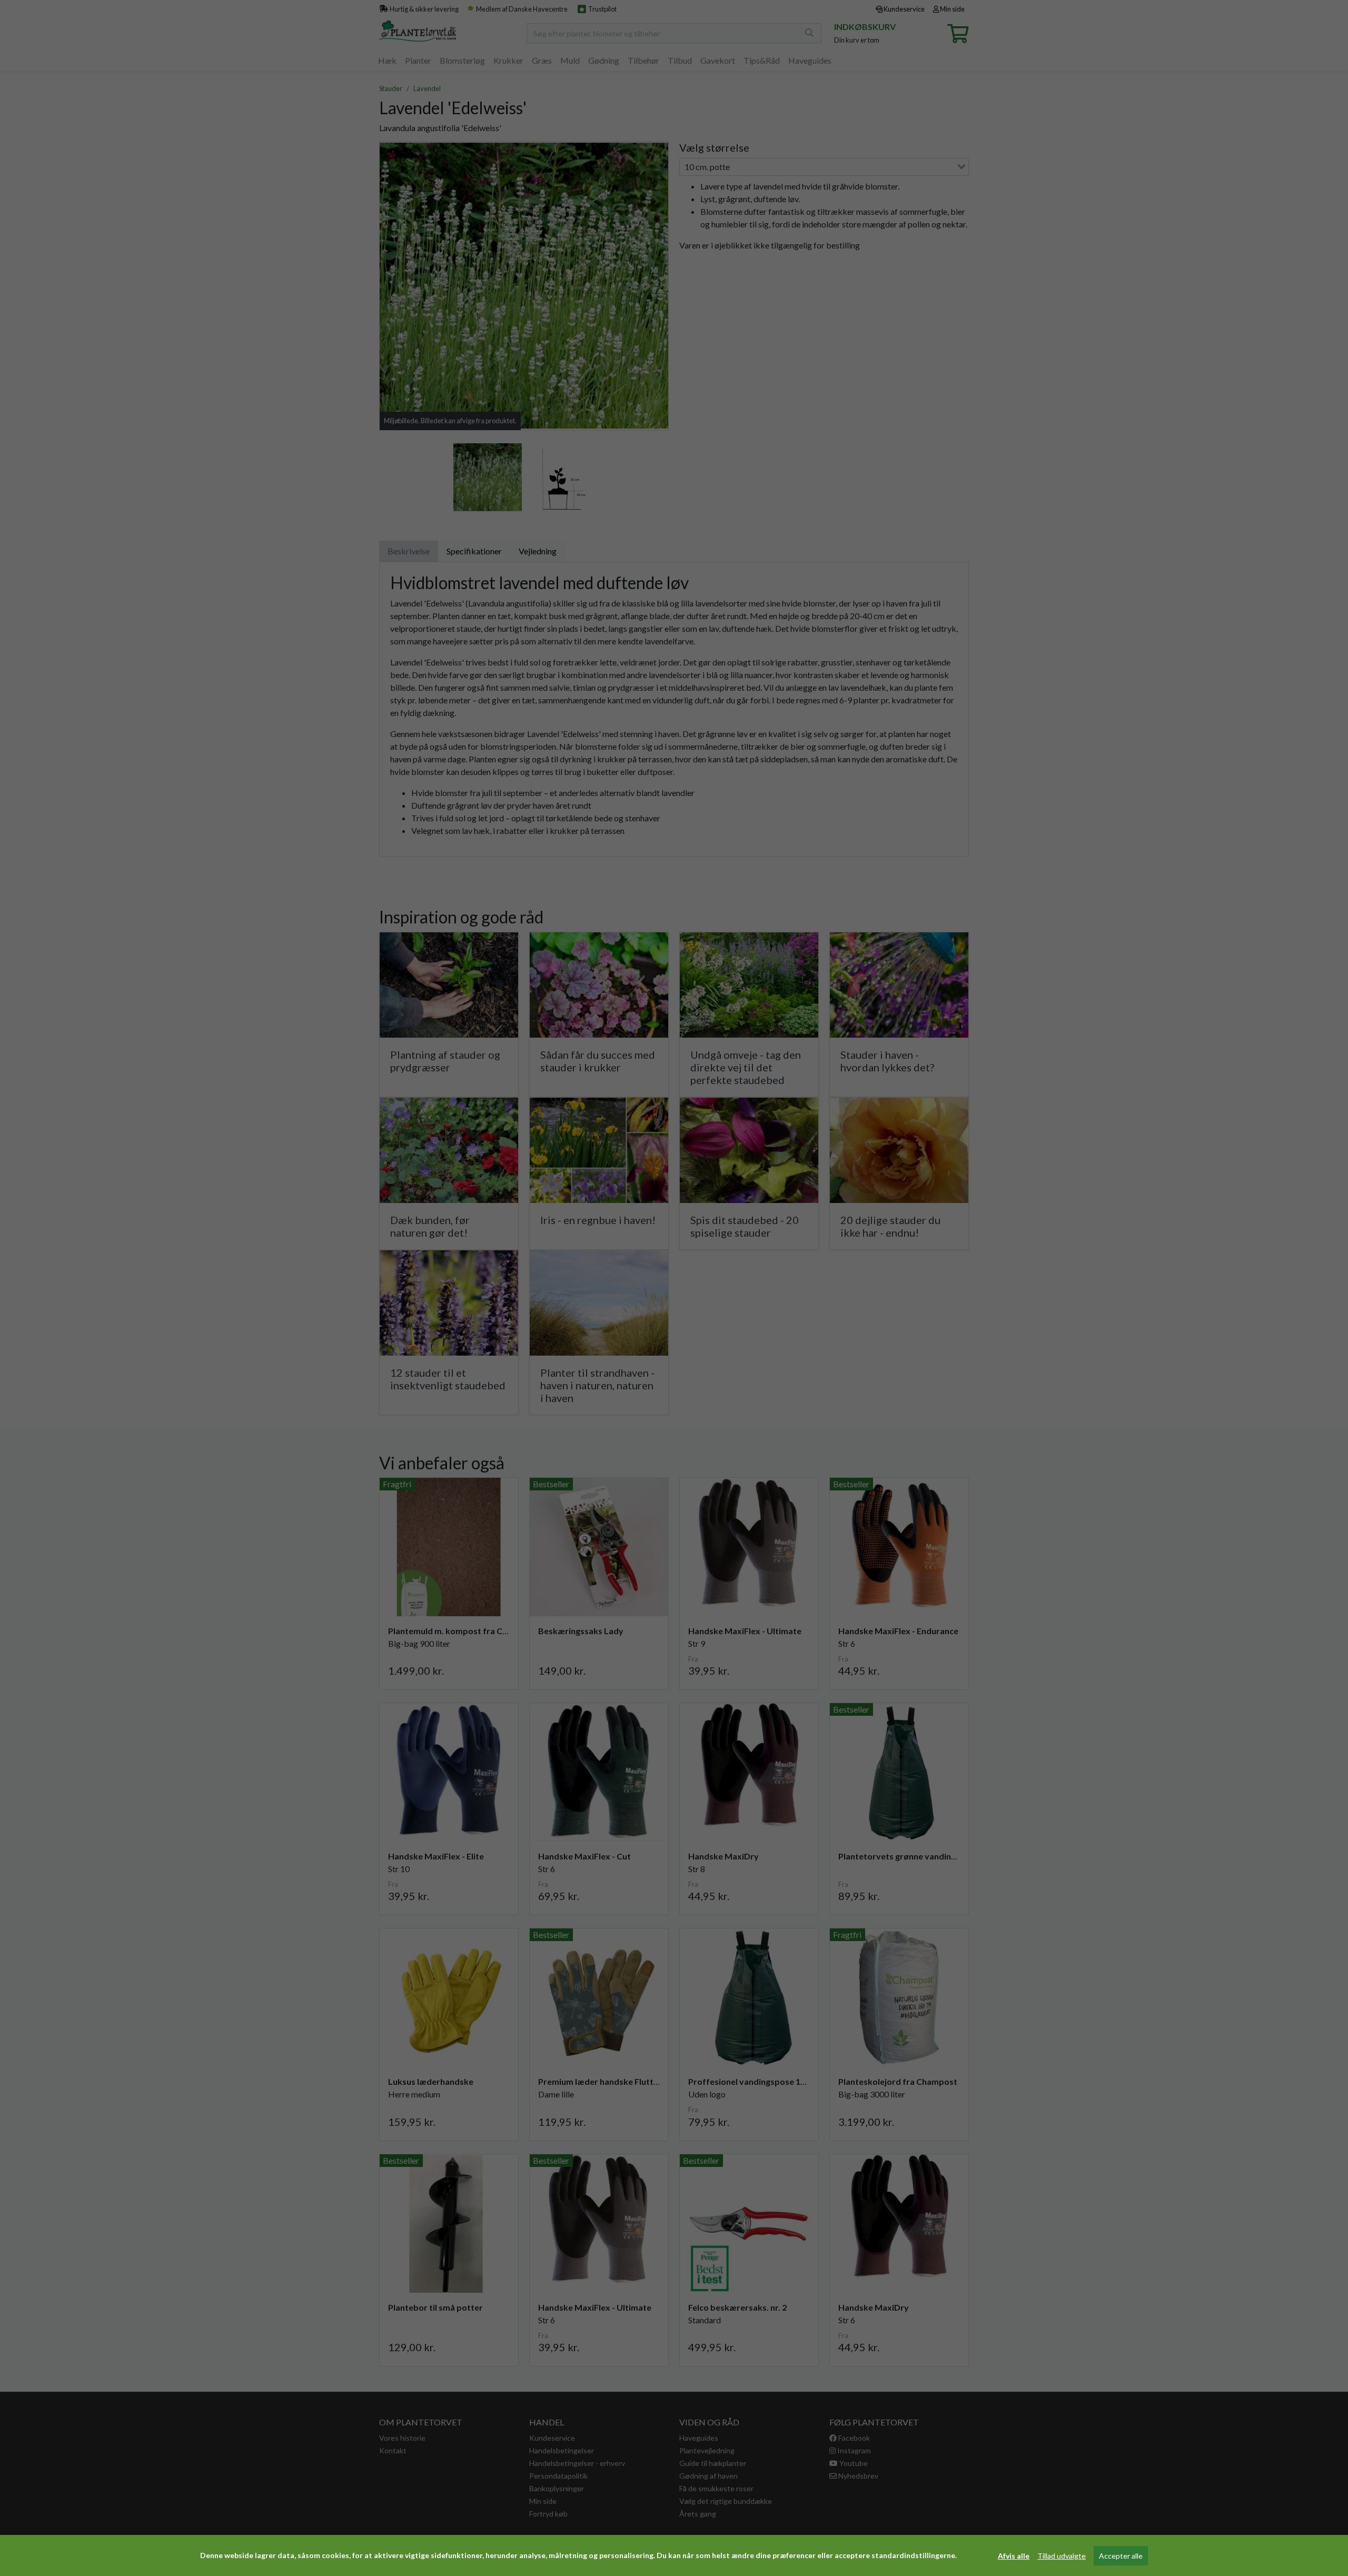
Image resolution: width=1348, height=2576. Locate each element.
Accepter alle (1121, 2556)
